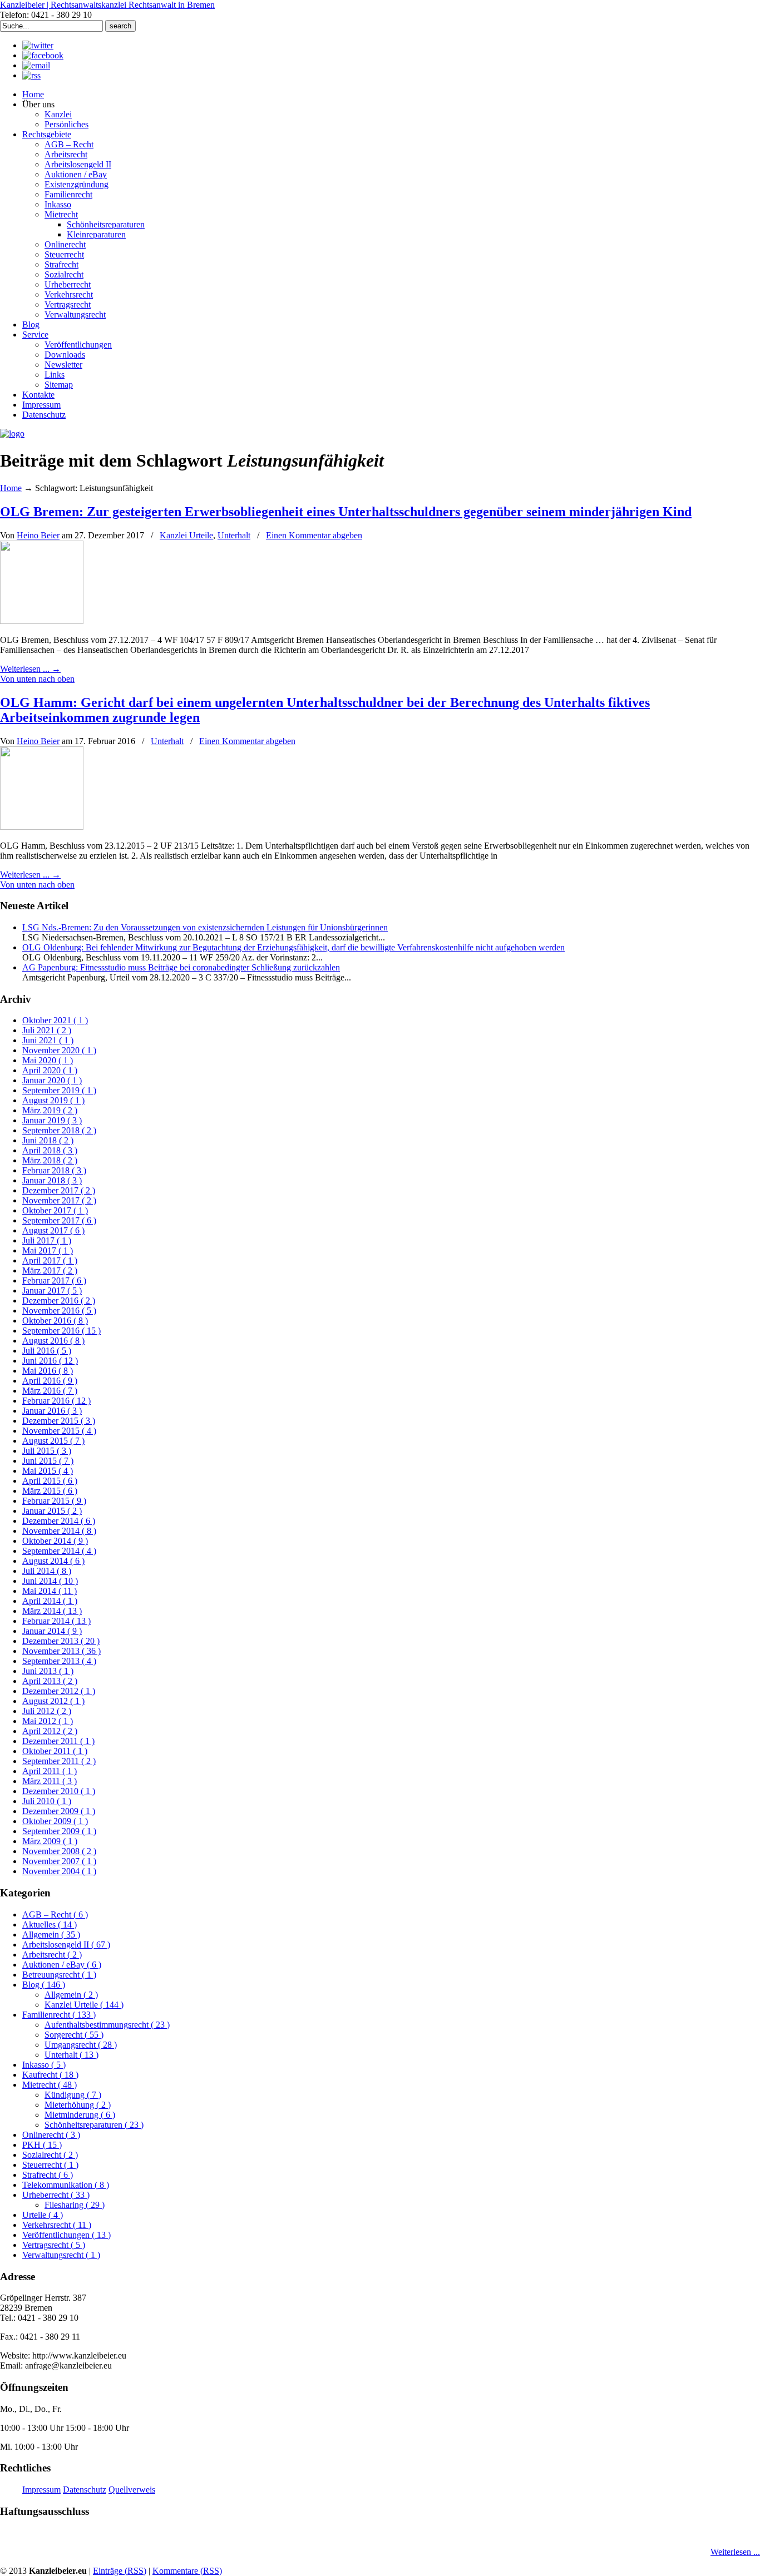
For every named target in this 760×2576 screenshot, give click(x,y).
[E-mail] (36, 65)
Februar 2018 (54, 1170)
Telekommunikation (66, 2185)
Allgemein (51, 1935)
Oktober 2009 (55, 1821)
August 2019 (53, 1100)
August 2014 (53, 1561)
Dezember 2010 (59, 1791)
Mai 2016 (48, 1371)
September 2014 (59, 1551)
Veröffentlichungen (66, 2235)
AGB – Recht (55, 1914)
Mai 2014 (50, 1591)
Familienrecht (59, 2015)
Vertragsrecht (54, 2245)
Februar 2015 (54, 1501)
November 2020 (59, 1050)
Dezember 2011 (58, 1741)
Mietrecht (50, 2085)
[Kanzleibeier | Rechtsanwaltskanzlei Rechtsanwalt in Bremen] (12, 434)
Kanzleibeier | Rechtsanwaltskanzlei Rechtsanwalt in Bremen (107, 5)
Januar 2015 (52, 1511)
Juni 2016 (50, 1361)
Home (11, 488)
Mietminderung (80, 2115)
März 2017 (50, 1270)
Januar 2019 (52, 1120)
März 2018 (50, 1160)
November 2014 (59, 1531)
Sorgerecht (74, 2035)
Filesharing (75, 2205)
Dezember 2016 (59, 1301)
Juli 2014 (47, 1571)
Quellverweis (132, 2490)
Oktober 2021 (55, 1020)
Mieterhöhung (78, 2105)
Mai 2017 (48, 1250)
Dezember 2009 (59, 1811)
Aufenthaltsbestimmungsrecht (107, 2025)
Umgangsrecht (81, 2045)
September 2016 (61, 1331)
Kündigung (73, 2095)
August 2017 (53, 1230)
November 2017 (59, 1200)
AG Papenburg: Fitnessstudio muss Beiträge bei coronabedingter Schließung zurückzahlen (181, 967)
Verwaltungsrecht (61, 2255)
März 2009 (50, 1841)
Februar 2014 (56, 1621)
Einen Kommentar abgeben (314, 535)
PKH (42, 2145)
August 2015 (53, 1441)
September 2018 (59, 1130)
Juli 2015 (47, 1451)
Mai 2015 (48, 1471)
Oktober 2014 (55, 1541)
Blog (44, 1985)
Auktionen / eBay (62, 1965)
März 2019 (50, 1110)
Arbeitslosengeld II (66, 1945)
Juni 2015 (48, 1461)
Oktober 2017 (55, 1210)
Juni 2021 (48, 1040)
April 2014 (50, 1601)
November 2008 (59, 1851)
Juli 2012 (47, 1711)
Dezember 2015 (59, 1421)
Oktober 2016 (55, 1321)
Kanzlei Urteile (186, 535)
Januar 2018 (52, 1180)
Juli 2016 (47, 1351)
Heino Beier (38, 535)
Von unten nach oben (37, 679)
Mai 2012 (48, 1721)
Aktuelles (50, 1924)
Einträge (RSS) (120, 2571)
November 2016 (59, 1311)
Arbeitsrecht (52, 1955)
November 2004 (59, 1871)
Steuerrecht (50, 2165)
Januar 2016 (52, 1411)
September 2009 (59, 1831)
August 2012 (53, 1701)
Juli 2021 (47, 1030)
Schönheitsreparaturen (94, 2125)
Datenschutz (85, 2490)
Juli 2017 (47, 1240)
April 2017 (50, 1260)
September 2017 (59, 1220)
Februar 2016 (56, 1401)
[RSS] (31, 75)
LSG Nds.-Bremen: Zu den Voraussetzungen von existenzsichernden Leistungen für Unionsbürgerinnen (205, 927)
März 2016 (50, 1391)
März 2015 (50, 1491)
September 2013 (59, 1661)
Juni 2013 (48, 1671)
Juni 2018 (48, 1140)
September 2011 (59, 1761)
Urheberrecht (56, 2195)
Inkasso (44, 2065)
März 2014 (52, 1611)
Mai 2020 (48, 1060)
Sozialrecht (50, 2155)
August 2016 (53, 1341)
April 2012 (50, 1731)
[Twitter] (38, 45)
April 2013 (50, 1681)
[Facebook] (43, 55)
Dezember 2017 (59, 1190)
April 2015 (50, 1481)
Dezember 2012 (59, 1691)
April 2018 (50, 1150)
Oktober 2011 (55, 1751)
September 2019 (59, 1090)
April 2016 (50, 1381)
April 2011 (50, 1771)
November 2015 (59, 1431)
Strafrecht (48, 2175)
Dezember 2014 (59, 1521)
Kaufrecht (50, 2075)
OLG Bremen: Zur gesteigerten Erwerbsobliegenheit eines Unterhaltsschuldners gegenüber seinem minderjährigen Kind (346, 512)
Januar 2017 (52, 1291)
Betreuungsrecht (59, 1975)
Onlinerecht (51, 2135)
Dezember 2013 (61, 1641)
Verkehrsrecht (57, 2225)
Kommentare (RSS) (187, 2571)
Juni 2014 (50, 1581)
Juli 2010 (47, 1801)
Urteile (43, 2215)
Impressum (41, 2490)
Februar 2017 (54, 1280)
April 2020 (50, 1070)
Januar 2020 (52, 1080)
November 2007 (59, 1861)
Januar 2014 (52, 1631)
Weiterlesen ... (735, 2552)
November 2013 (61, 1651)
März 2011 (50, 1781)
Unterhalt (234, 535)
